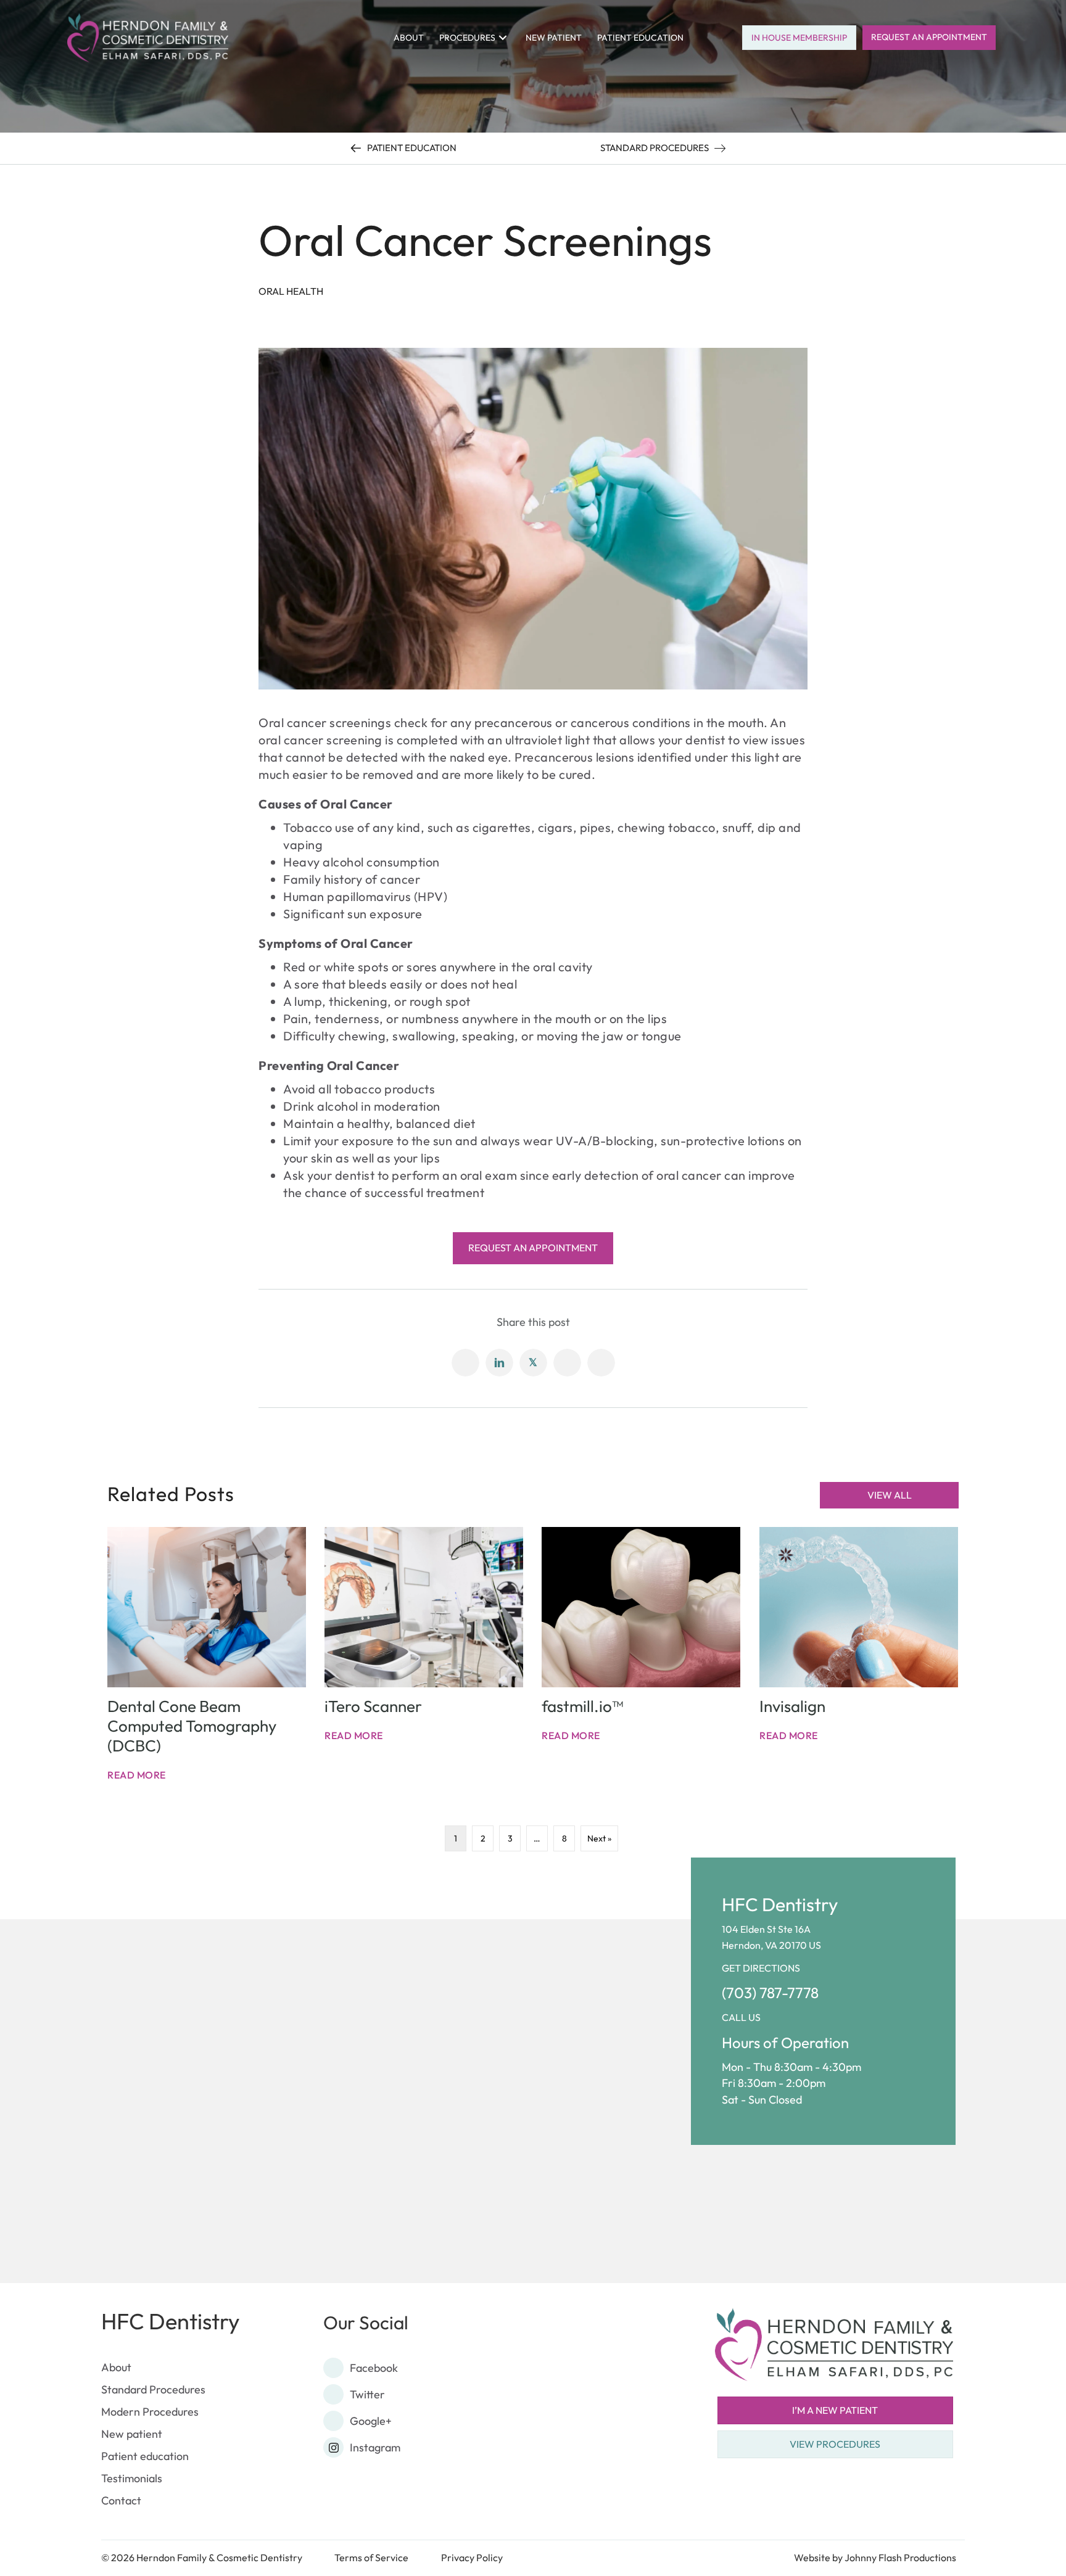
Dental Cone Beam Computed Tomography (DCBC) (192, 1726)
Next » (599, 1838)
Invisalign (792, 1706)
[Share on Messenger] (601, 1363)
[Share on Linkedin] (499, 1363)
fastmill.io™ (582, 1706)
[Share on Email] (567, 1363)
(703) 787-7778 (770, 1993)
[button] (503, 37)
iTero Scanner (373, 1706)
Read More (137, 1775)
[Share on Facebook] (465, 1363)
